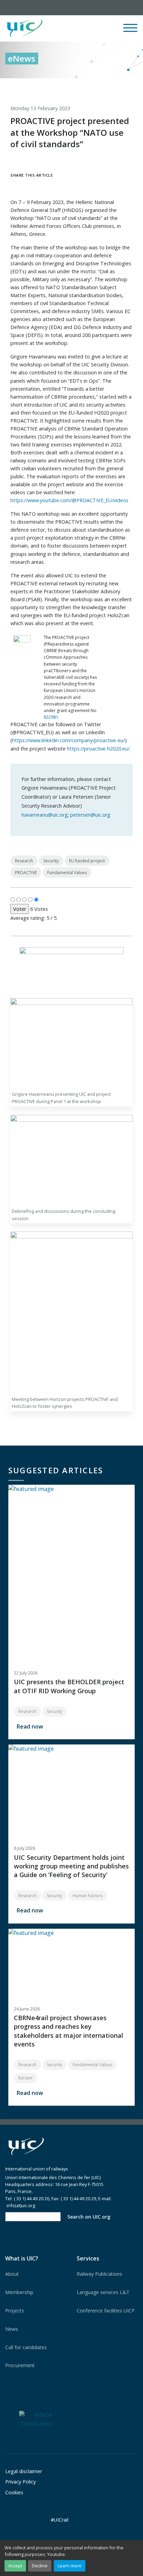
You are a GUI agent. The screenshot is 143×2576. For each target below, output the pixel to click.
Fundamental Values (67, 873)
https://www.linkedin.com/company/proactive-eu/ (69, 740)
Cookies (14, 2492)
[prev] (104, 86)
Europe (26, 2078)
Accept (15, 2566)
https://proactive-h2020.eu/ (98, 749)
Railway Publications (99, 2274)
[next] (133, 86)
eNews (22, 58)
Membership (19, 2292)
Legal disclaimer (24, 2471)
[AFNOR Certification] (36, 2419)
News (12, 2329)
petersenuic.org (90, 815)
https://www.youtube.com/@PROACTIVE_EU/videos (69, 500)
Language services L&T (103, 2292)
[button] (82, 28)
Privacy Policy (20, 2482)
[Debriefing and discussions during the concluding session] (71, 1160)
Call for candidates (26, 2347)
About (12, 2274)
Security (51, 861)
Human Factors (87, 1896)
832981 (51, 717)
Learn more (70, 2566)
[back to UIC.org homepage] (25, 29)
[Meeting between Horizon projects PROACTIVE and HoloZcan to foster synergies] (71, 1312)
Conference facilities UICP (106, 2311)
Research (24, 861)
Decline (40, 2566)
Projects (15, 2311)
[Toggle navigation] (130, 31)
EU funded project (87, 861)
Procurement (20, 2365)
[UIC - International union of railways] (26, 2146)
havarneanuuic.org (45, 815)
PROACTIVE (26, 873)
